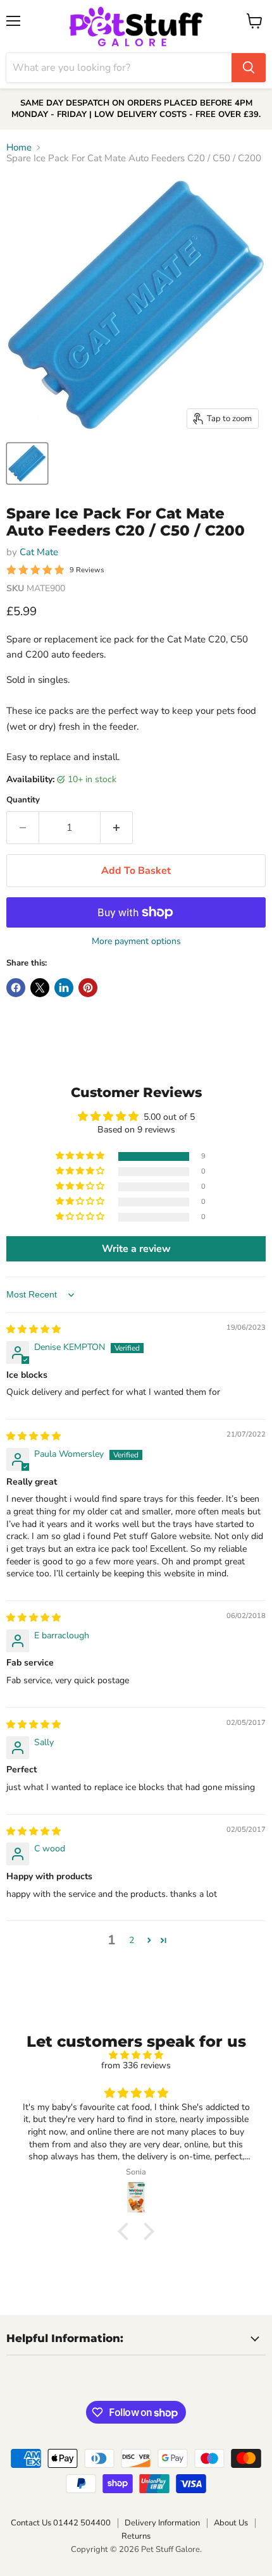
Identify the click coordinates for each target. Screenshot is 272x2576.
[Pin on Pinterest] (88, 988)
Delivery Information (162, 2523)
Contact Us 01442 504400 (61, 2523)
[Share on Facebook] (16, 988)
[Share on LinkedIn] (64, 988)
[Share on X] (40, 988)
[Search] (249, 68)
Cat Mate (39, 552)
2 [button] (132, 1940)
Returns (136, 2536)
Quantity (23, 800)
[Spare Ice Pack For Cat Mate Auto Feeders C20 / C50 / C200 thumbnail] (27, 463)
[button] (81, 1156)
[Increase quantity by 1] (117, 828)
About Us (231, 2523)
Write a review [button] (136, 1249)
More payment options (136, 941)
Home (19, 148)
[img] (34, 1329)
